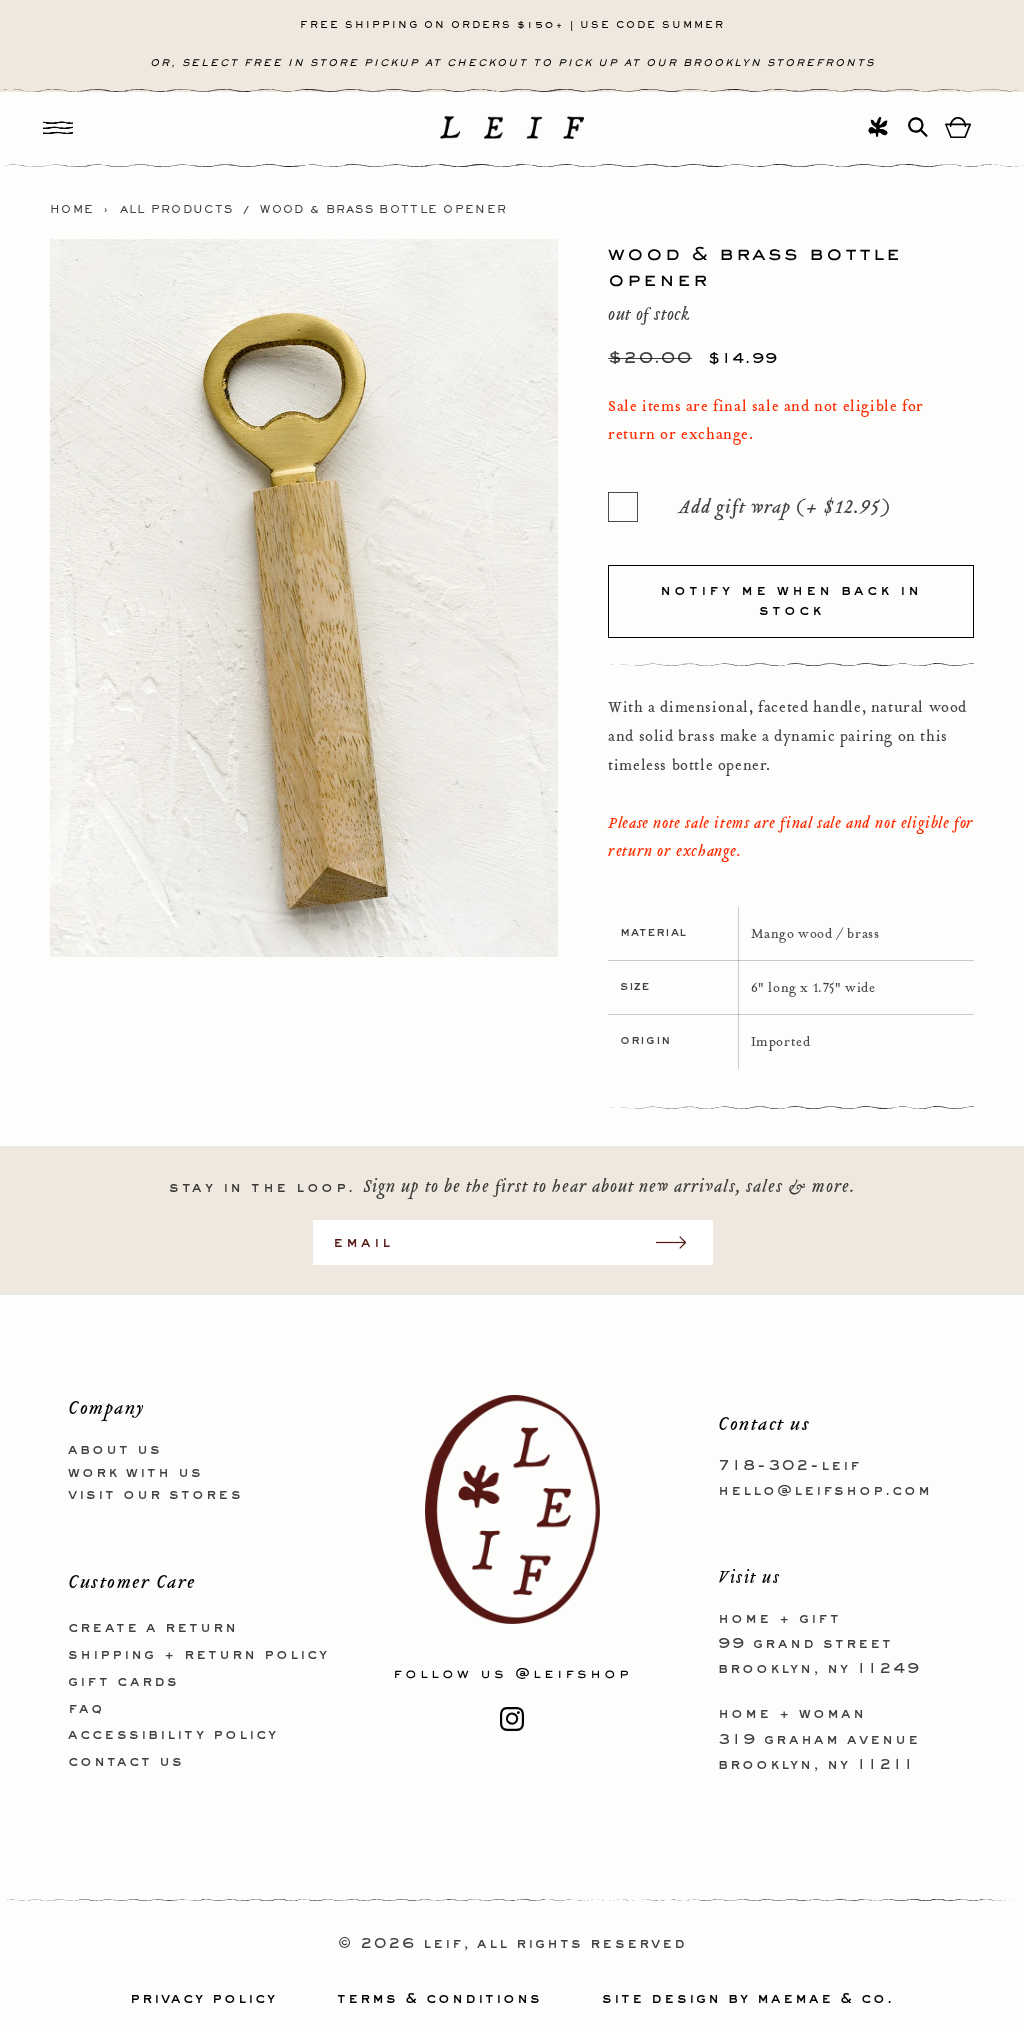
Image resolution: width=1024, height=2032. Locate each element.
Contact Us (126, 1762)
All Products (177, 210)
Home (72, 210)
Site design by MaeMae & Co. (748, 1999)
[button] (58, 127)
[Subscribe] (681, 1242)
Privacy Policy (203, 1999)
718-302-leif (789, 1466)
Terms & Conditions (439, 1999)
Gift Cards (123, 1682)
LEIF (443, 1944)
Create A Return (153, 1628)
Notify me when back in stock (791, 601)
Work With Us (135, 1473)
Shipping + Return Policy (198, 1655)
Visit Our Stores (155, 1495)
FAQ (86, 1709)
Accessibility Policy (173, 1735)
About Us (115, 1450)
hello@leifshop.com (825, 1491)
